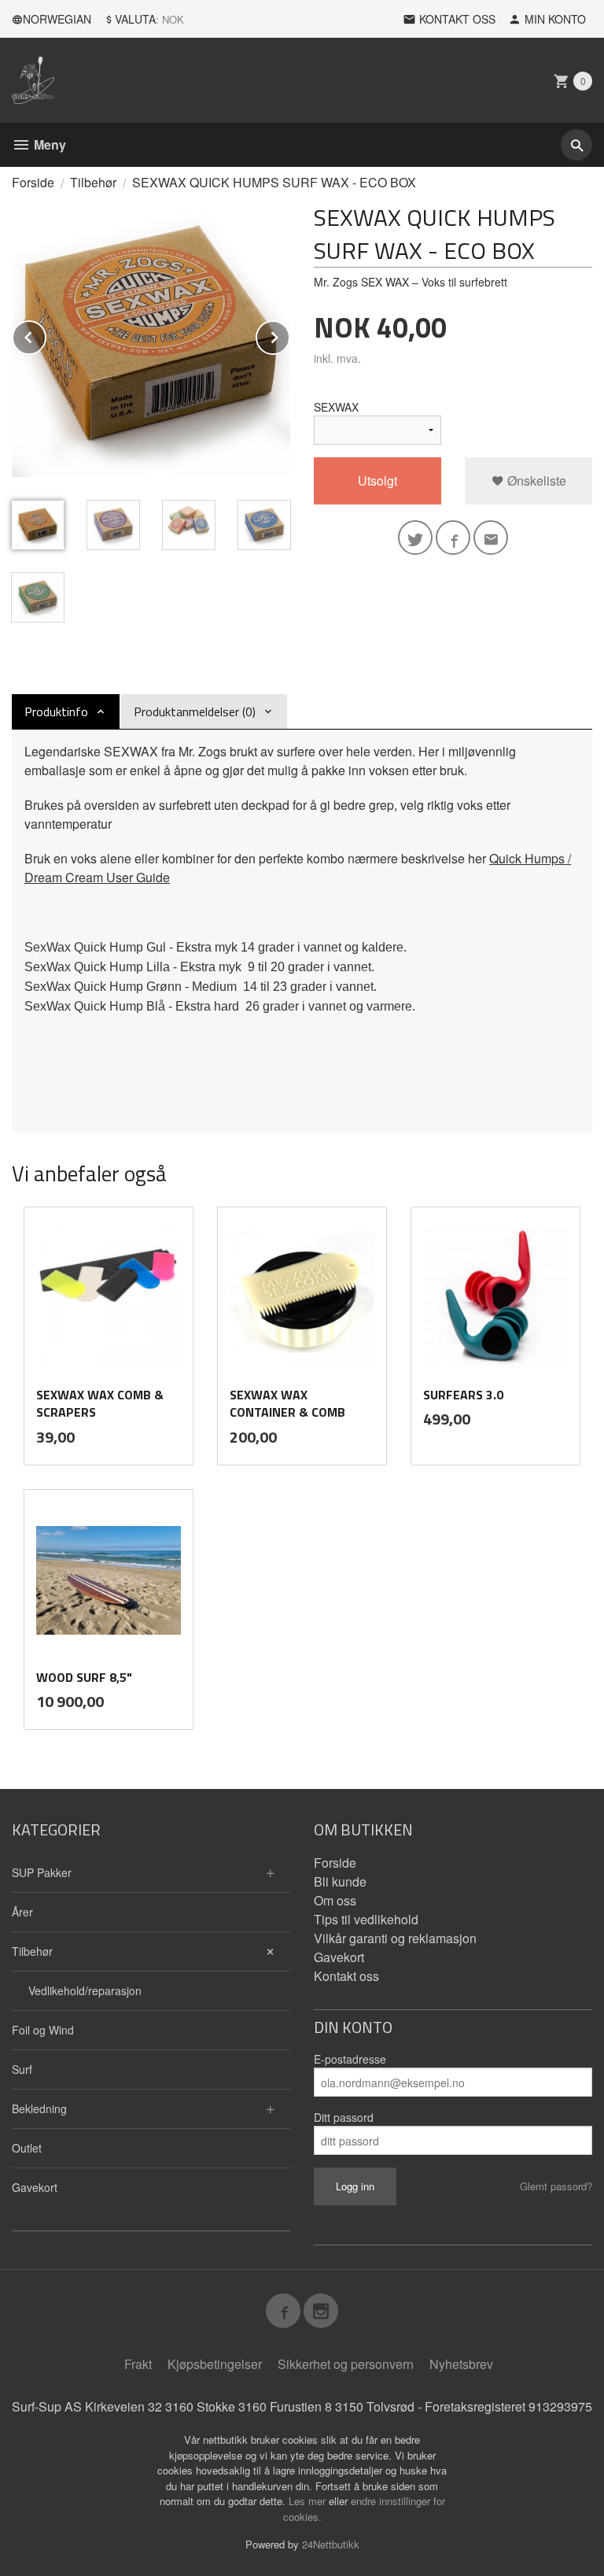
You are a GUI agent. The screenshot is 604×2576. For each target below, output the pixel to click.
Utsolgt (377, 480)
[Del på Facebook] (453, 538)
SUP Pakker (42, 1872)
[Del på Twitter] (415, 538)
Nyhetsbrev (461, 2364)
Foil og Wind (43, 2030)
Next (289, 335)
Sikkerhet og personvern (346, 2364)
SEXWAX (336, 407)
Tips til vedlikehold (366, 1919)
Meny (48, 144)
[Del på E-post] (491, 538)
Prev (46, 335)
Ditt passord (344, 2117)
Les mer (309, 2501)
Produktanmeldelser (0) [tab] (195, 711)
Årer (22, 1912)
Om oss (335, 1900)
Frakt (138, 2364)
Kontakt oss (346, 1976)
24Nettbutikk (331, 2544)
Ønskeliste (535, 480)
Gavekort (35, 2187)
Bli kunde (340, 1881)
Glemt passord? (556, 2186)
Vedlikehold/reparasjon (85, 1990)
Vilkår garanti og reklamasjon (395, 1938)
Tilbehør (32, 1951)
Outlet (27, 2148)
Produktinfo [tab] (56, 711)
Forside (33, 182)
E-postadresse (350, 2059)
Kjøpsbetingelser (215, 2364)
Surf (22, 2069)
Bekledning (39, 2108)
